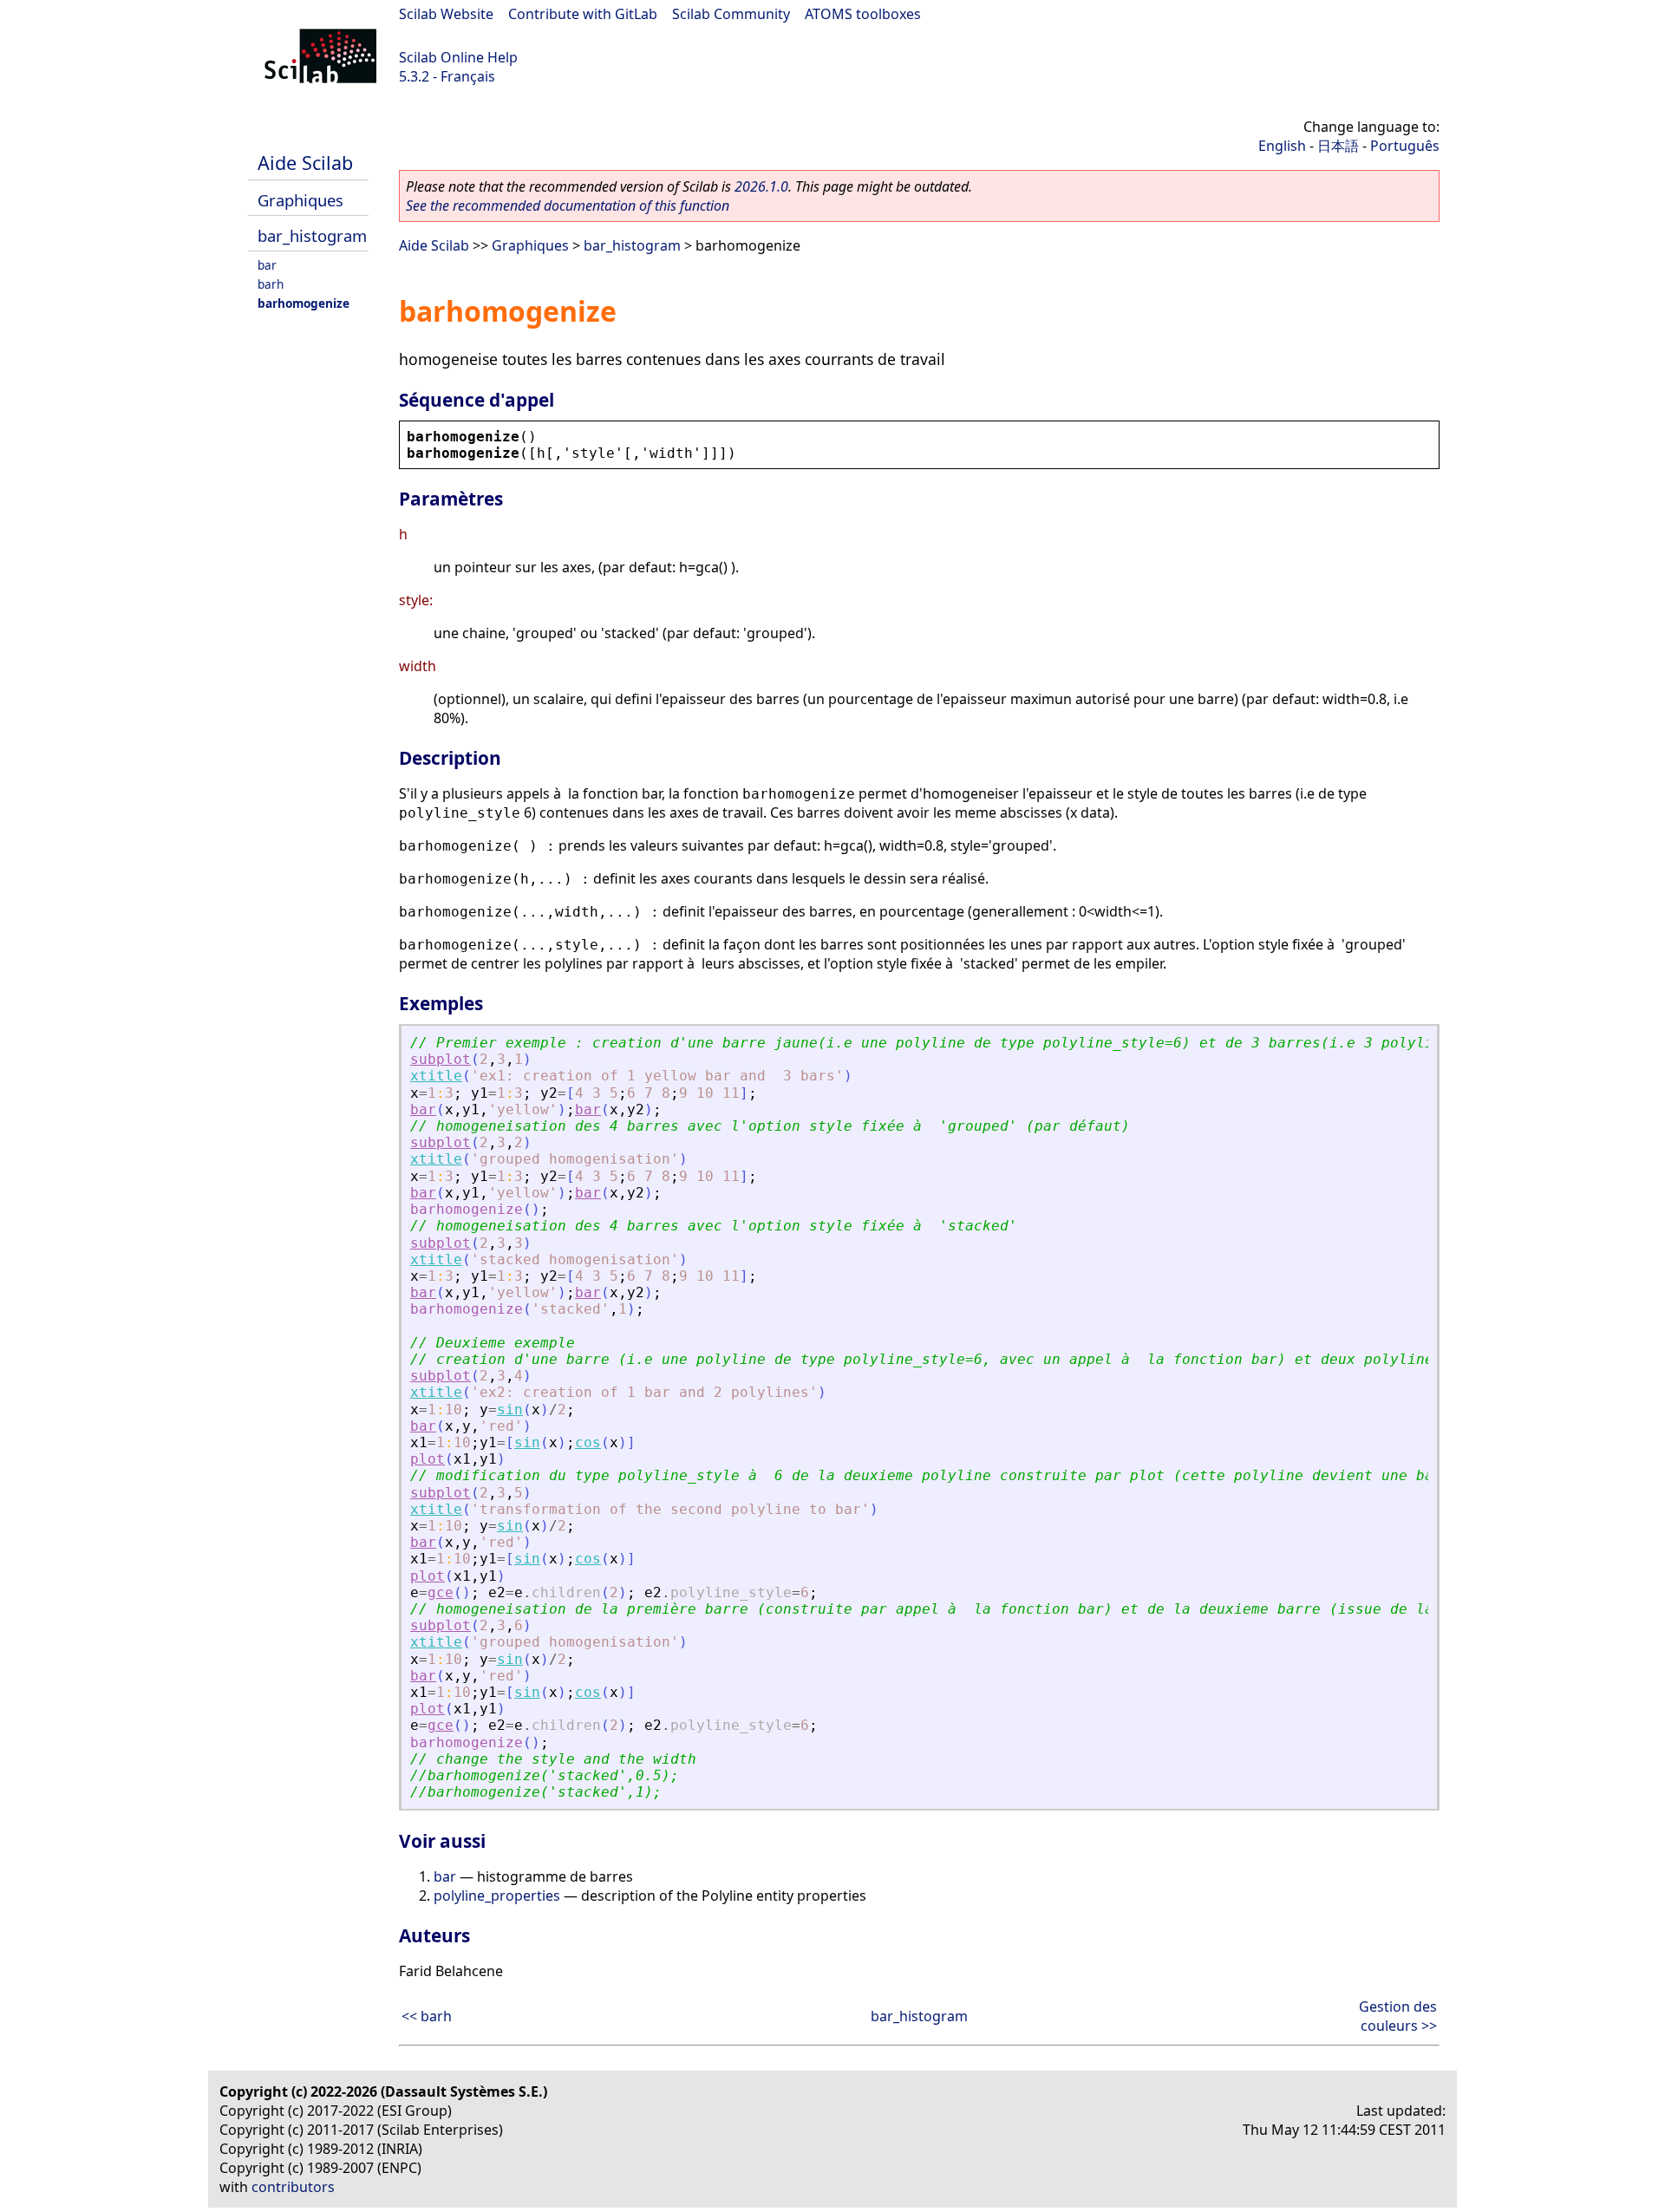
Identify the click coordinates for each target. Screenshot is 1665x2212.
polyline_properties (497, 1896)
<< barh (427, 2016)
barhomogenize (304, 303)
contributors (293, 2187)
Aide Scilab (305, 163)
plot (428, 1459)
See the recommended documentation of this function (568, 206)
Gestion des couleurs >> (1398, 2016)
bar (267, 265)
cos (588, 1442)
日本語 (1338, 146)
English (1282, 146)
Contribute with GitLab (583, 14)
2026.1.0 (761, 186)
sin (510, 1409)
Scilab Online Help (458, 57)
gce (441, 1592)
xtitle (436, 1076)
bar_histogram (312, 235)
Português (1405, 146)
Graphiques (300, 200)
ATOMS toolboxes (863, 14)
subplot (441, 1059)
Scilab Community (731, 14)
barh (271, 284)
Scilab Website (446, 14)
